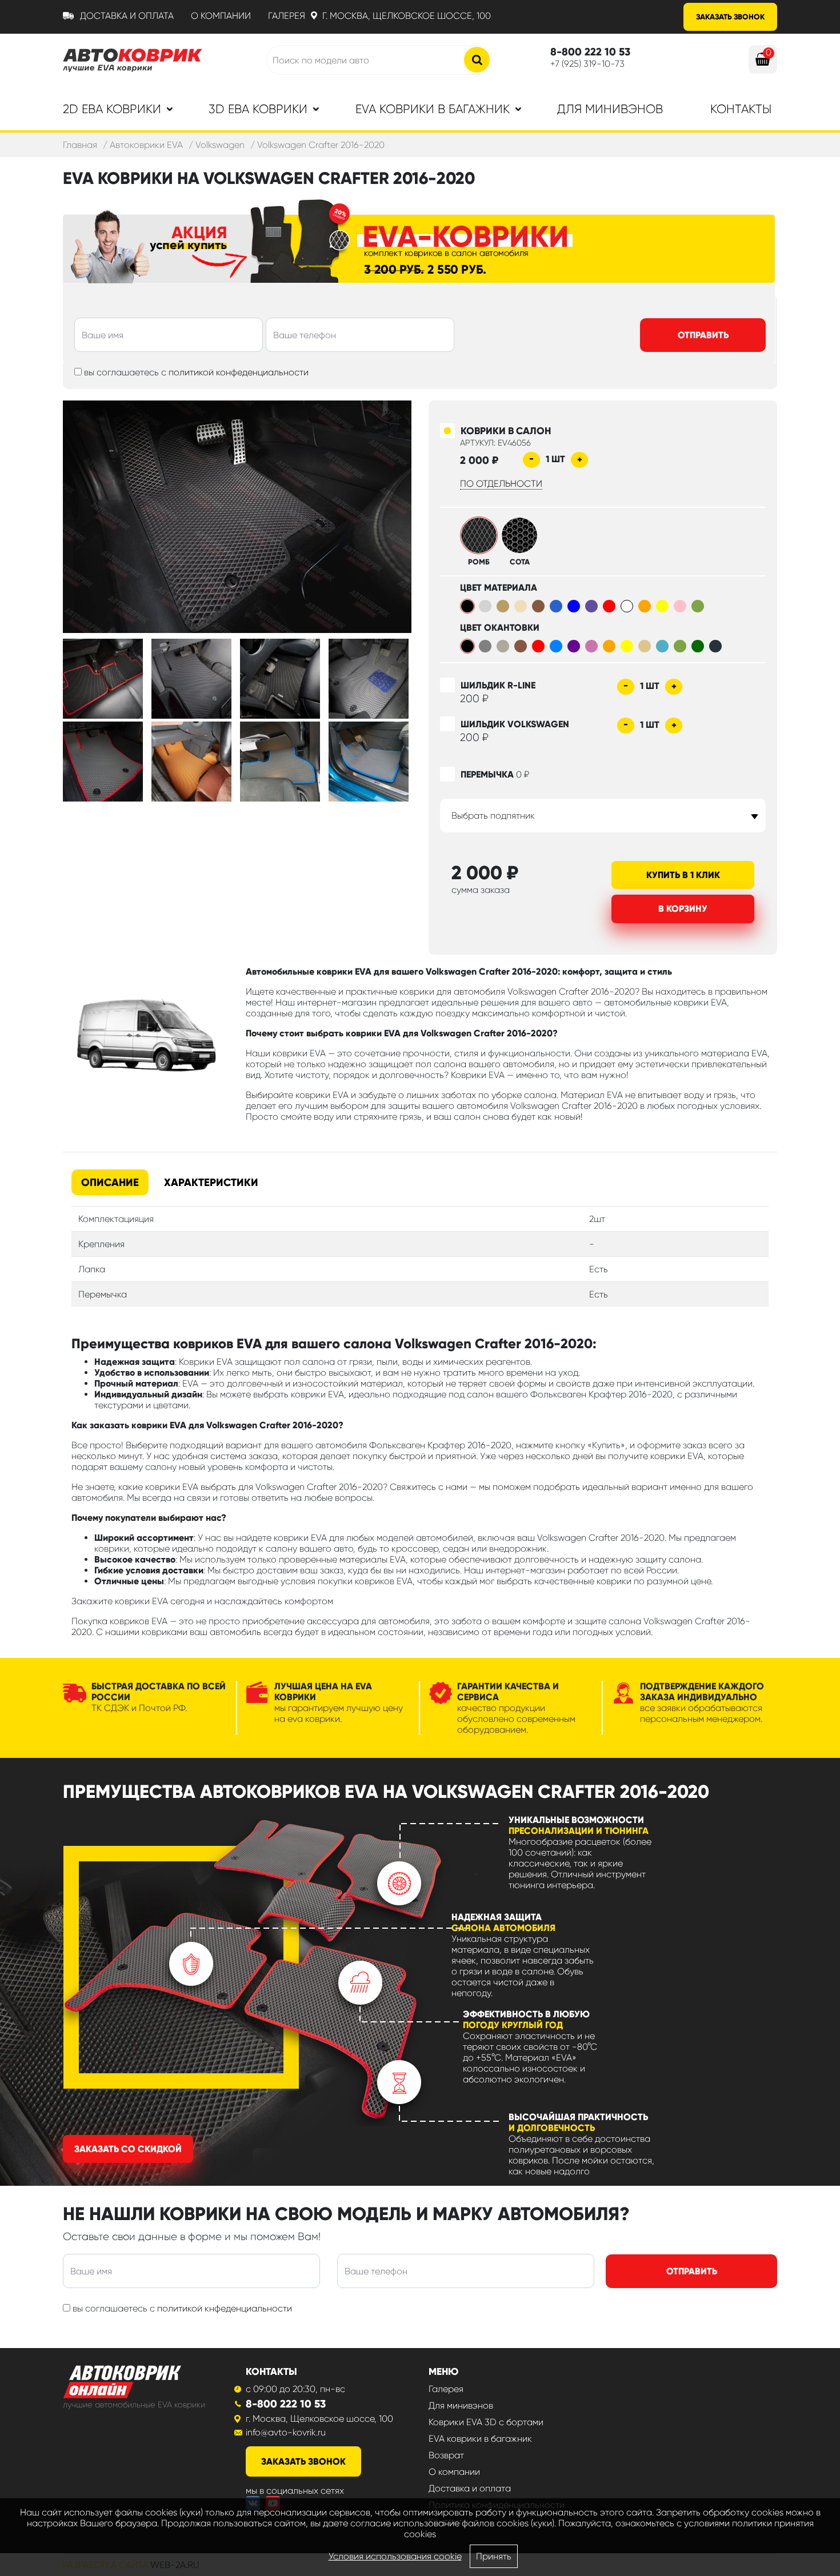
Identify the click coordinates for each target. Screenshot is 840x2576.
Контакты (741, 109)
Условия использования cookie (395, 2556)
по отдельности (501, 484)
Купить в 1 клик (683, 875)
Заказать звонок (730, 17)
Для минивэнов (610, 109)
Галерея (287, 16)
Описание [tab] (110, 1182)
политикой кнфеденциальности (225, 2308)
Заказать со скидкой (128, 2149)
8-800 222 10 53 (286, 2404)
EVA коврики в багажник (480, 2439)
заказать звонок (303, 2461)
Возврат (446, 2455)
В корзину (683, 909)
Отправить (703, 335)
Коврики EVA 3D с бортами (486, 2422)
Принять (494, 2556)
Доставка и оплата (127, 16)
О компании (221, 16)
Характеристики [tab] (211, 1182)
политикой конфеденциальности (239, 372)
